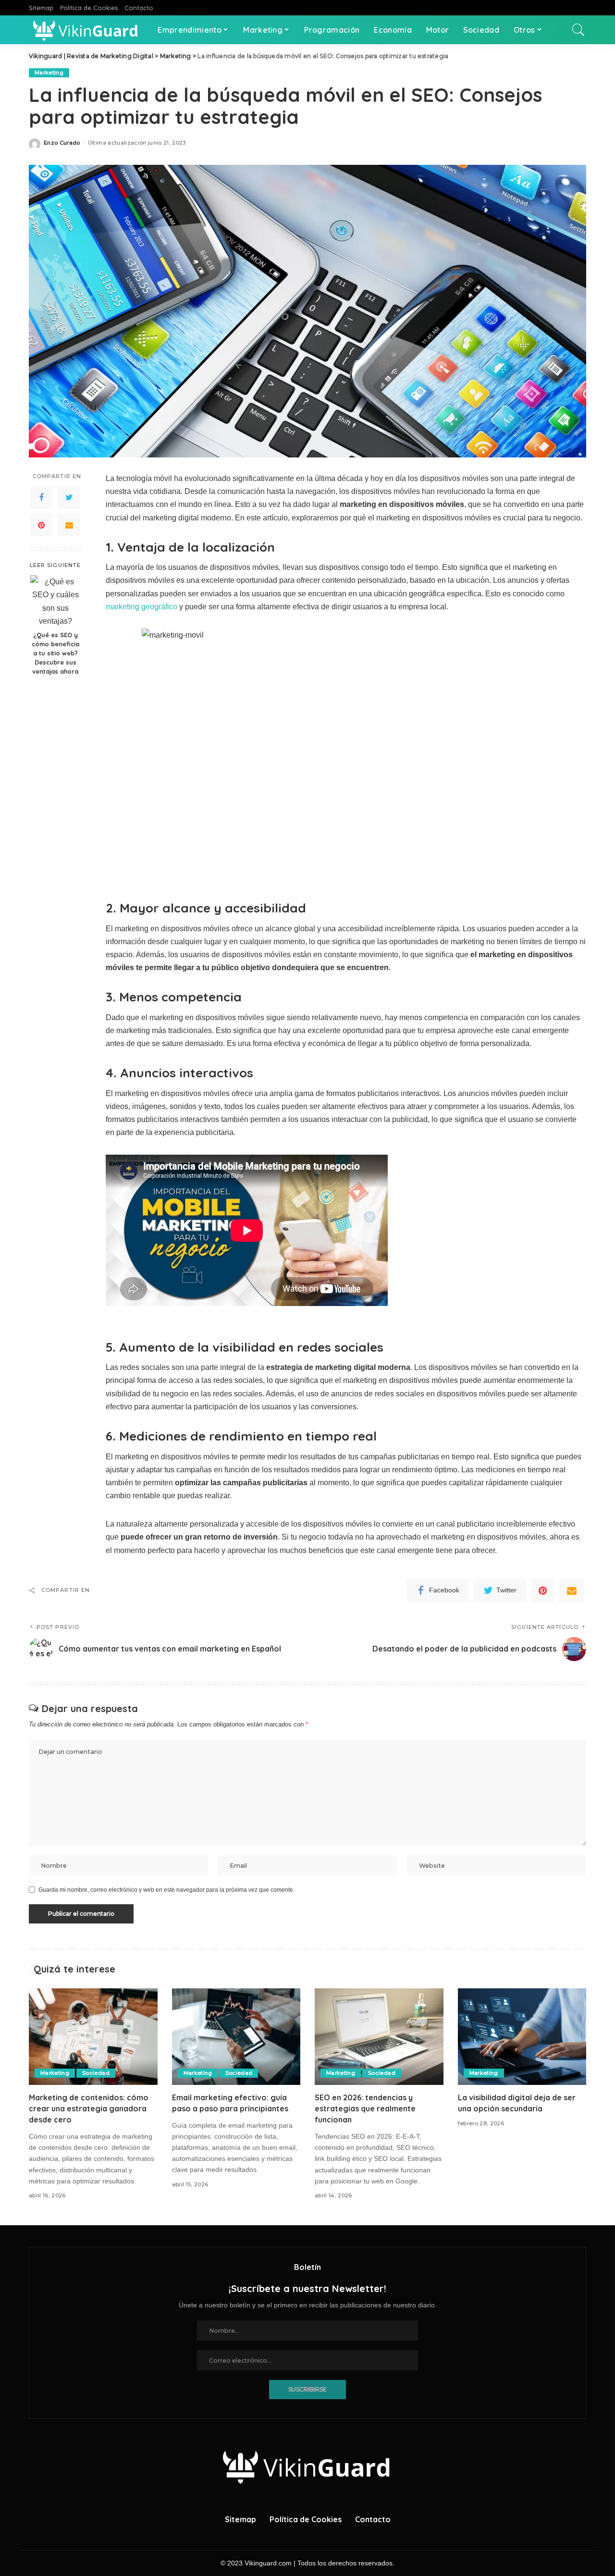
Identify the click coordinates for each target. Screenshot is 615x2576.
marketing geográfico (141, 607)
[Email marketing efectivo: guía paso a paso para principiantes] (236, 2037)
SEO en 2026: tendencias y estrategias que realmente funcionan (365, 2108)
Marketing (49, 73)
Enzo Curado (62, 143)
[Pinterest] (41, 525)
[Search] (578, 30)
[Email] (69, 525)
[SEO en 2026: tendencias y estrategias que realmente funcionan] (379, 2037)
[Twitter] (69, 497)
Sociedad (96, 2073)
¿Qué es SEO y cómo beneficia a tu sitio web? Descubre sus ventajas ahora (55, 653)
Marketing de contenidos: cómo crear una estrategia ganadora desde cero (89, 2108)
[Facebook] (41, 497)
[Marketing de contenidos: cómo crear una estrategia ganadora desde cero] (93, 2037)
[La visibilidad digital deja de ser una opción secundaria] (522, 2037)
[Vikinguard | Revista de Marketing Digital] (86, 30)
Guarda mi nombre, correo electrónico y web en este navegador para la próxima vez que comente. (166, 1890)
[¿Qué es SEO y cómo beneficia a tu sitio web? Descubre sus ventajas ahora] (55, 600)
